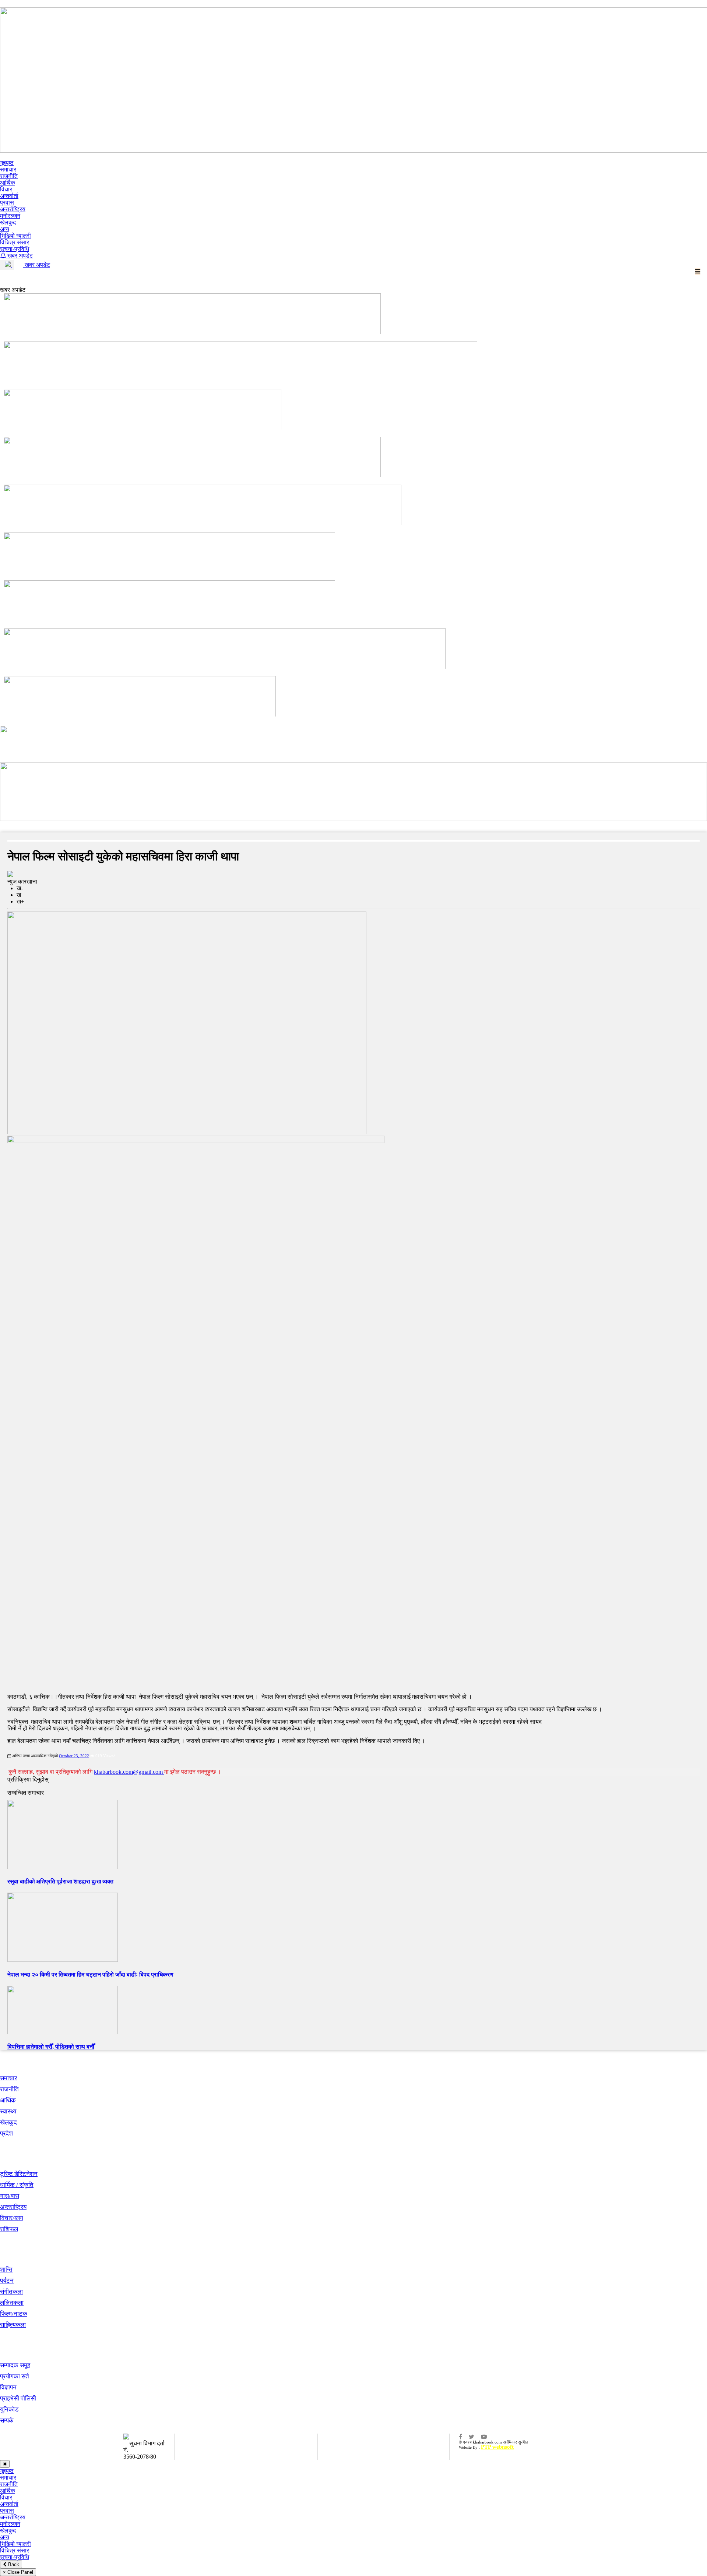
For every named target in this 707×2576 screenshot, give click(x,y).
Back (13, 2564)
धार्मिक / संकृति (17, 2185)
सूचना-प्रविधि (15, 249)
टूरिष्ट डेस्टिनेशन (19, 2174)
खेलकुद (8, 222)
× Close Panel (18, 2572)
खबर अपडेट (19, 256)
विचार (6, 189)
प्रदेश (6, 2133)
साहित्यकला (13, 2325)
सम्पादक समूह (15, 2365)
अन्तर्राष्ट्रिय (13, 209)
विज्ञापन (8, 2387)
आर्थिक (8, 183)
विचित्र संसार (15, 242)
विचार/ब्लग (12, 2218)
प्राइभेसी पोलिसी (18, 2398)
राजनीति (9, 176)
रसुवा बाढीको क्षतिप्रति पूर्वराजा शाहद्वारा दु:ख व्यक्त (60, 1881)
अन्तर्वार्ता (9, 196)
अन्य (5, 229)
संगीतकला (11, 2292)
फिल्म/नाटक (14, 2314)
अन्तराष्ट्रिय (13, 2207)
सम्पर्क (7, 2421)
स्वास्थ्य (8, 2111)
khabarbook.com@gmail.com (129, 1772)
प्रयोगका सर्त (15, 2376)
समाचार (8, 169)
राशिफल (9, 2229)
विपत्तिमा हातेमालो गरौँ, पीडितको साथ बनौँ (51, 2047)
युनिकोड (9, 2409)
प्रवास (7, 203)
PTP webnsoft (497, 2447)
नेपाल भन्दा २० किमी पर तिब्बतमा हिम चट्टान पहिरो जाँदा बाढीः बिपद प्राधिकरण (90, 1975)
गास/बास (10, 2196)
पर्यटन (7, 2281)
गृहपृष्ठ (7, 163)
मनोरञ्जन (10, 216)
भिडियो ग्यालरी (15, 236)
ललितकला (12, 2303)
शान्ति (6, 2270)
